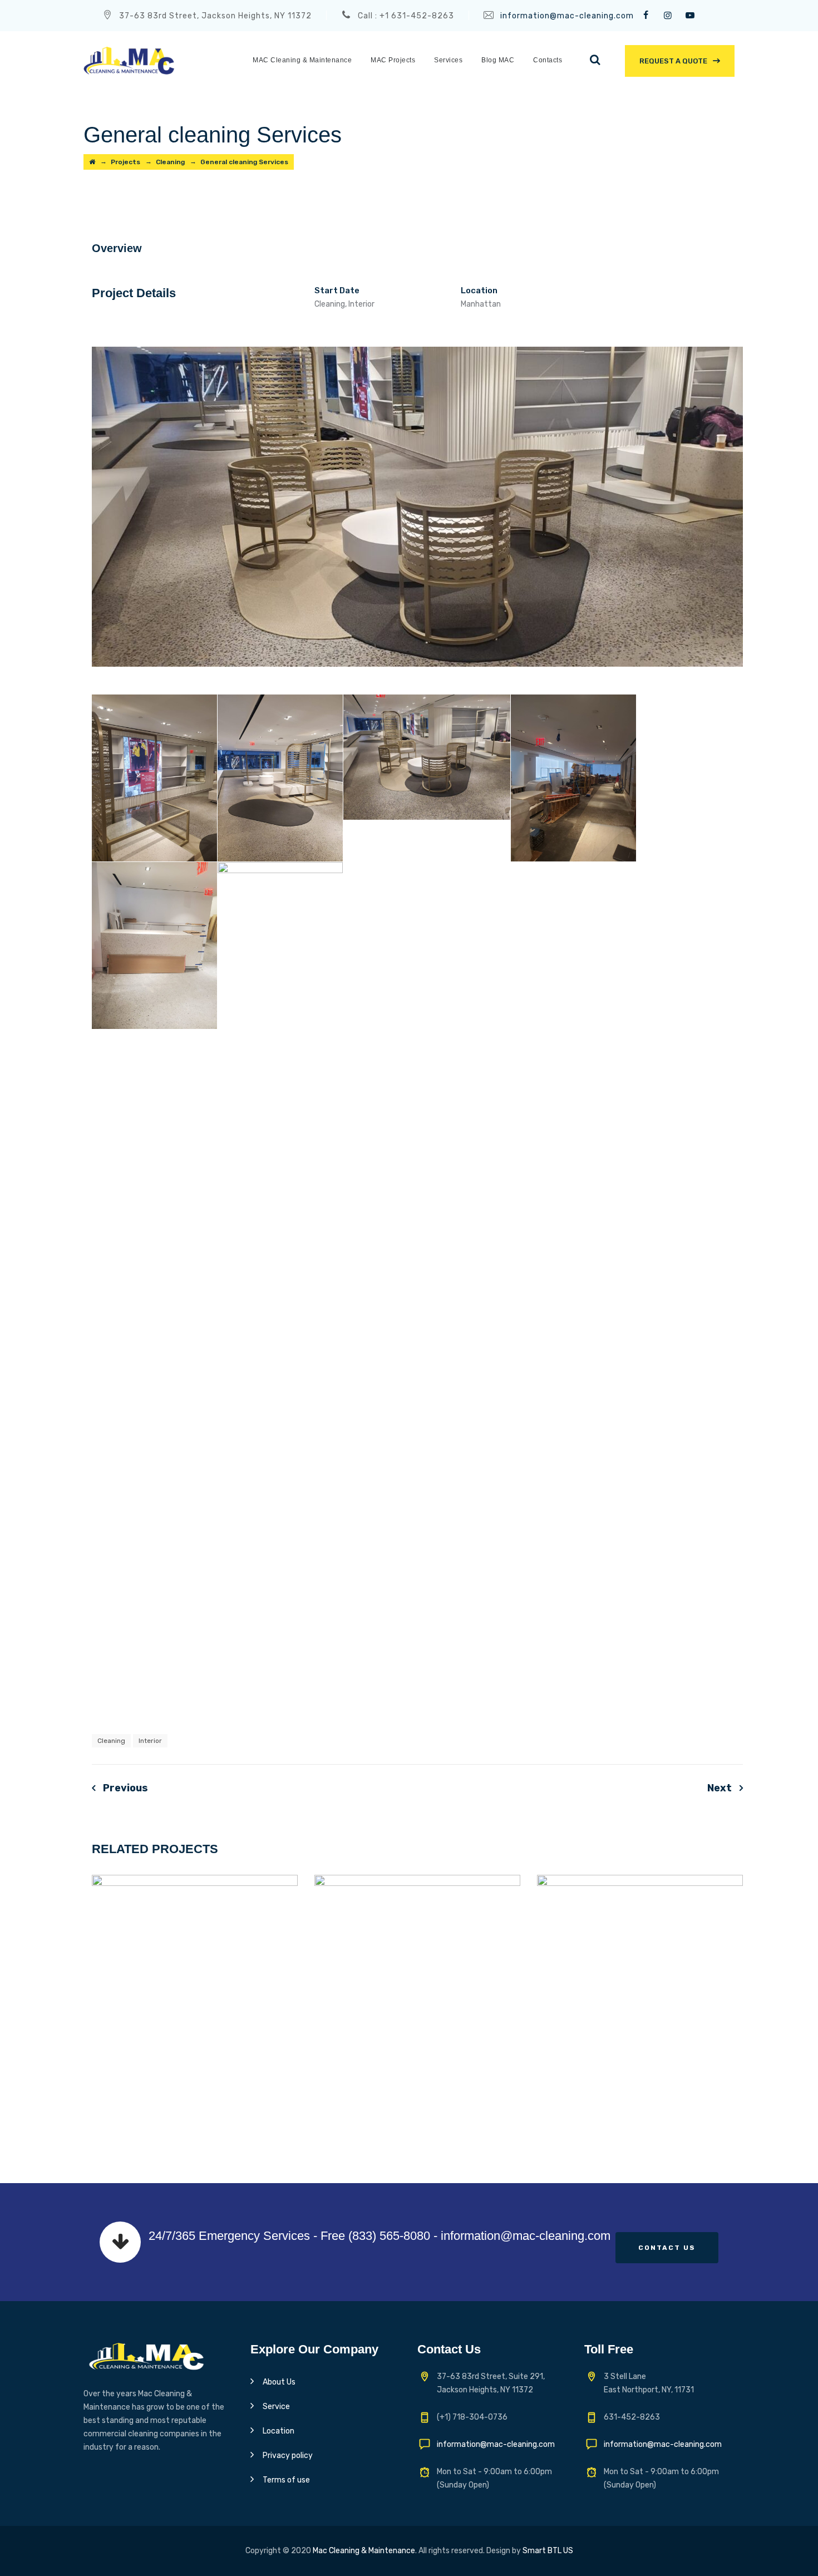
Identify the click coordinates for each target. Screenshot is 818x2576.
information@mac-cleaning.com (567, 16)
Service (276, 2407)
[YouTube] (690, 16)
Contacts (548, 60)
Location (279, 2431)
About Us (279, 2382)
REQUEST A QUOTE (673, 61)
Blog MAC (498, 60)
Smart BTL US (548, 2551)
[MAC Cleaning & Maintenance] (129, 60)
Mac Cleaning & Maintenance (364, 2551)
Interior (150, 1741)
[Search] (595, 60)
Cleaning (111, 1741)
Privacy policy (288, 2456)
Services (448, 60)
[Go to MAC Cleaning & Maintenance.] (92, 162)
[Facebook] (645, 16)
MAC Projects (393, 60)
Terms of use (286, 2480)
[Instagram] (668, 16)
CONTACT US (667, 2248)
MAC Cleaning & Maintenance (302, 60)
